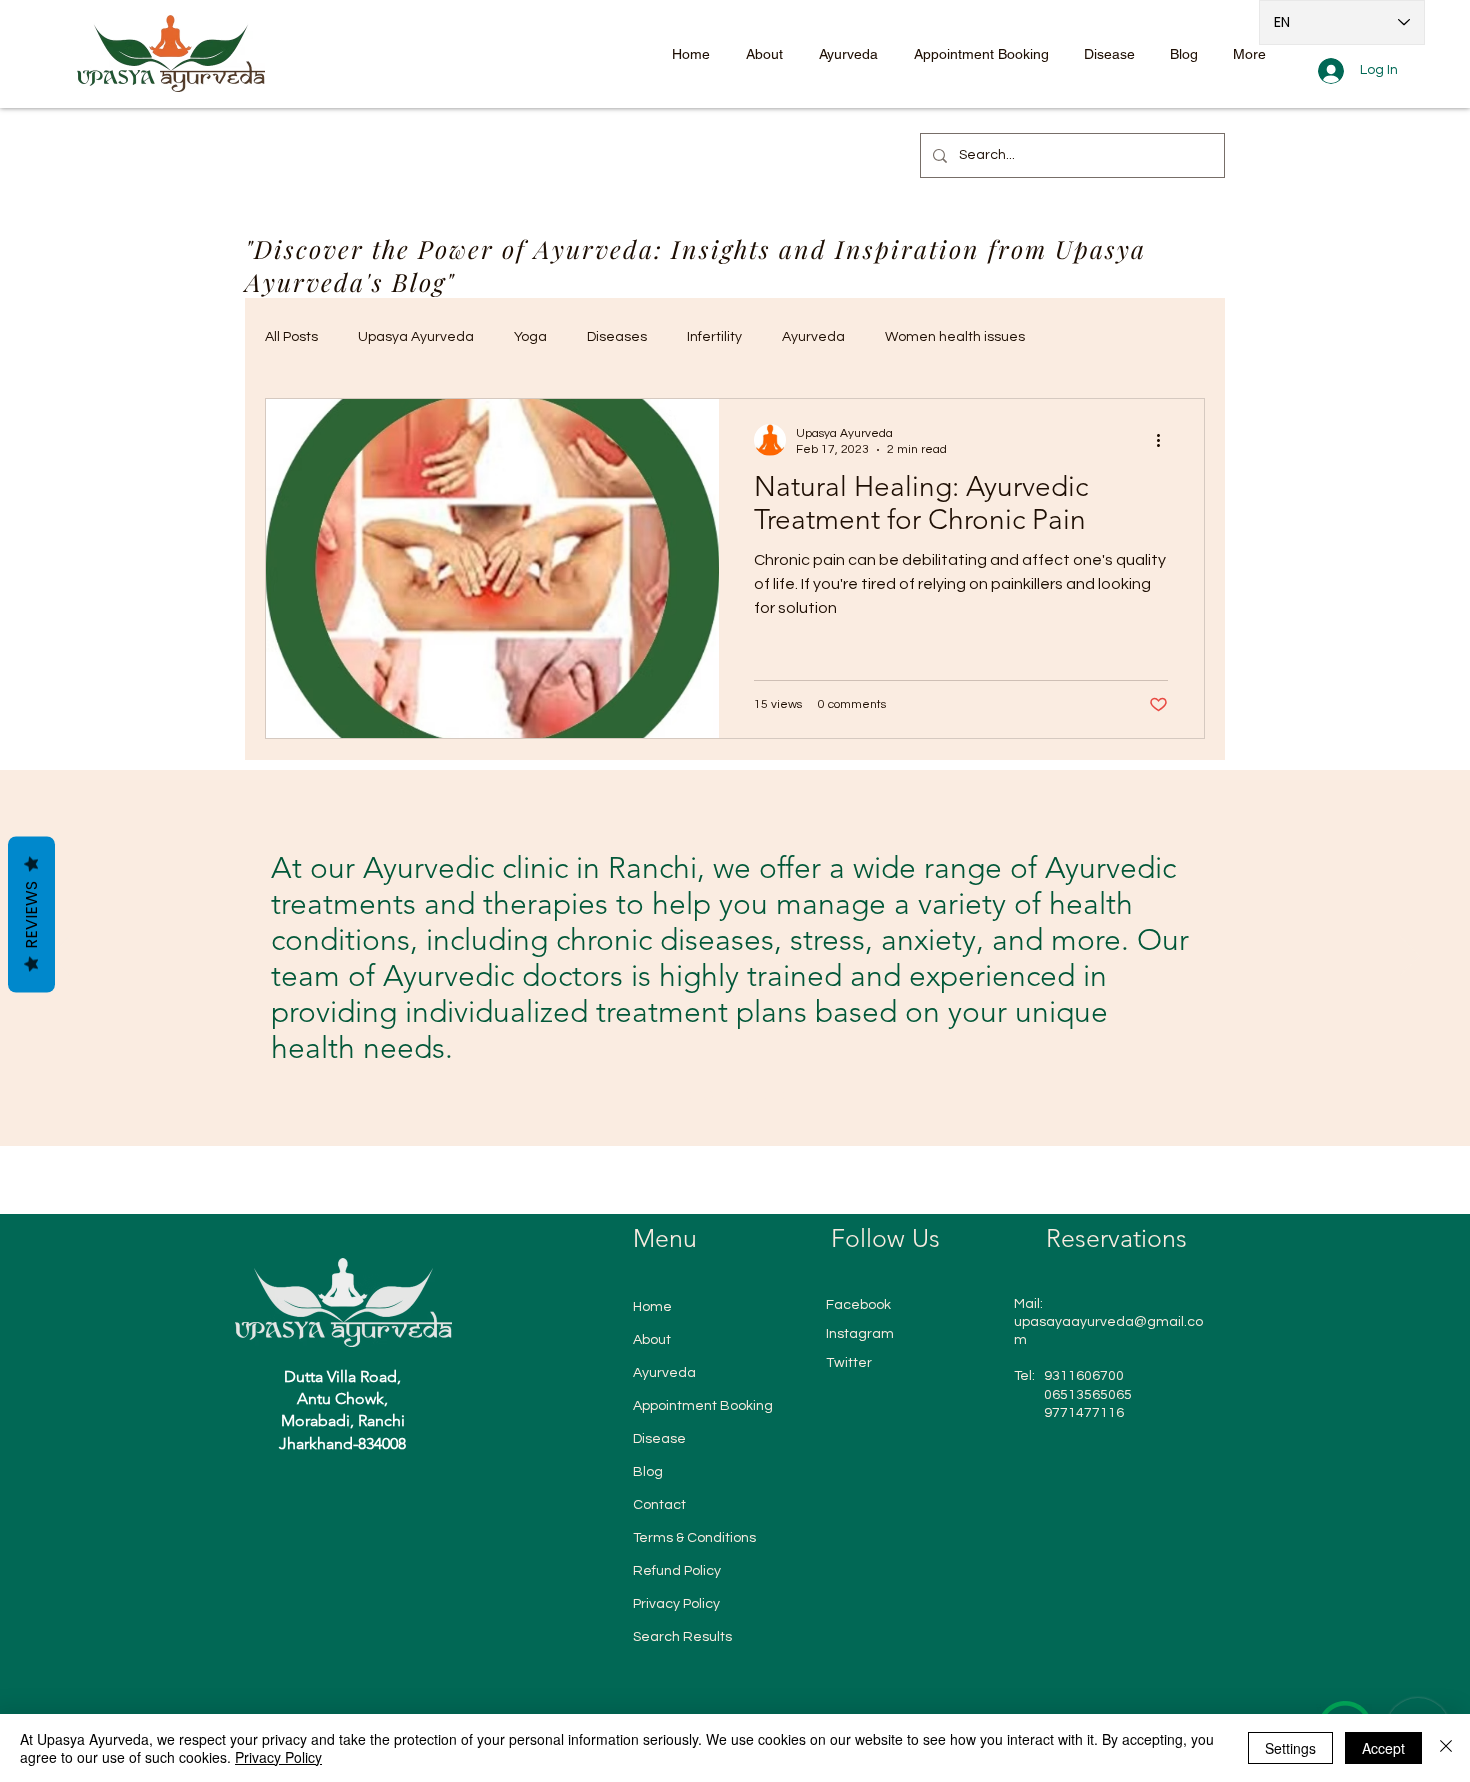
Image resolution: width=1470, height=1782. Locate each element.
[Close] (1446, 1748)
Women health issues (955, 337)
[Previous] (60, 957)
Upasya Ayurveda (416, 337)
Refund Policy (677, 1571)
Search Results (682, 1637)
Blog (648, 1472)
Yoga (530, 337)
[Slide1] (689, 1096)
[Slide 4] (746, 1096)
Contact (659, 1505)
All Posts (291, 337)
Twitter (849, 1363)
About (652, 1340)
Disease (659, 1439)
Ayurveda (813, 337)
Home (652, 1307)
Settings (1290, 1748)
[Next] (1410, 957)
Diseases (617, 337)
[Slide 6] (782, 1096)
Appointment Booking (703, 1406)
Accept (1383, 1748)
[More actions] (1165, 440)
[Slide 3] (728, 1096)
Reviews (31, 915)
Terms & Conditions (694, 1538)
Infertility (714, 337)
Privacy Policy (676, 1604)
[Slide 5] (764, 1096)
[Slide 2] (708, 1095)
